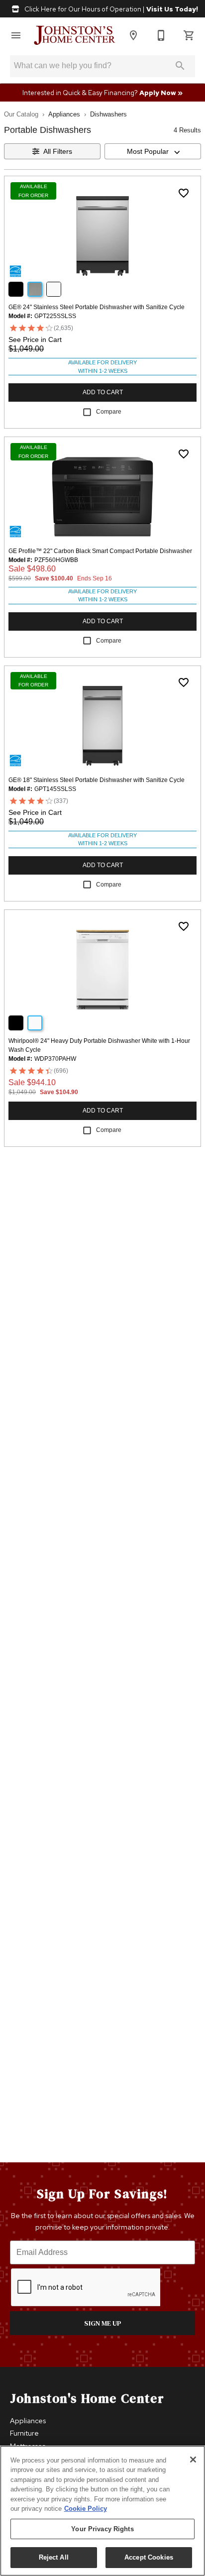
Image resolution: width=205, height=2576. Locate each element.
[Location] (133, 35)
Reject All (54, 2557)
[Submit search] (180, 66)
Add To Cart (103, 392)
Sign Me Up (103, 2323)
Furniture (24, 2433)
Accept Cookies (149, 2557)
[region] (102, 2511)
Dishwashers (108, 114)
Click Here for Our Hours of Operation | (110, 9)
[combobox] (153, 151)
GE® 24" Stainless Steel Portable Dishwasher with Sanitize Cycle (97, 307)
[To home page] (75, 35)
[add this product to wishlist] (184, 193)
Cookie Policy (86, 2509)
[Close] (193, 2460)
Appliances (64, 114)
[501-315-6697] (161, 35)
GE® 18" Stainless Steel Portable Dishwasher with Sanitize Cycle (97, 780)
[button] (16, 35)
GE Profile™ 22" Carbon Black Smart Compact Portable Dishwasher (100, 551)
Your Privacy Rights (102, 2529)
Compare (109, 412)
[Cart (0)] (189, 35)
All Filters (58, 151)
